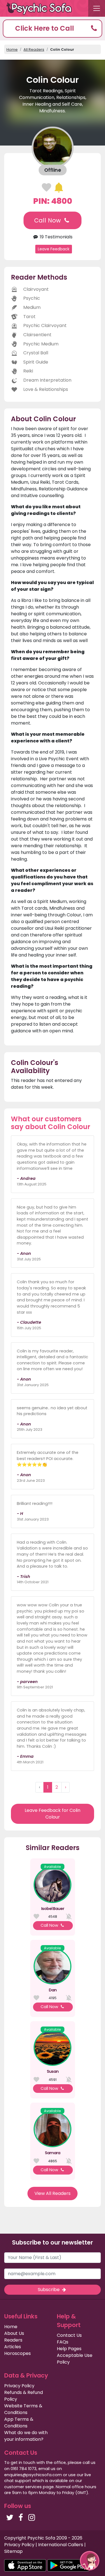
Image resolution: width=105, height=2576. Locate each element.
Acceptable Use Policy (75, 2359)
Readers (13, 2340)
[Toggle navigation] (97, 8)
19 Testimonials (56, 237)
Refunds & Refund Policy (24, 2396)
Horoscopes (17, 2353)
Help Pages (69, 2349)
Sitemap (13, 2551)
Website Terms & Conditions (23, 2409)
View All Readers (53, 2193)
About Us (14, 2333)
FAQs (63, 2342)
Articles (13, 2347)
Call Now (48, 220)
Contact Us (69, 2335)
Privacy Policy (19, 2386)
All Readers (34, 49)
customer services (23, 2487)
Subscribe (49, 2290)
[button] (53, 29)
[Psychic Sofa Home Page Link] (42, 9)
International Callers (61, 2545)
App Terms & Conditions (19, 2423)
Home (12, 49)
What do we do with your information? (26, 2436)
